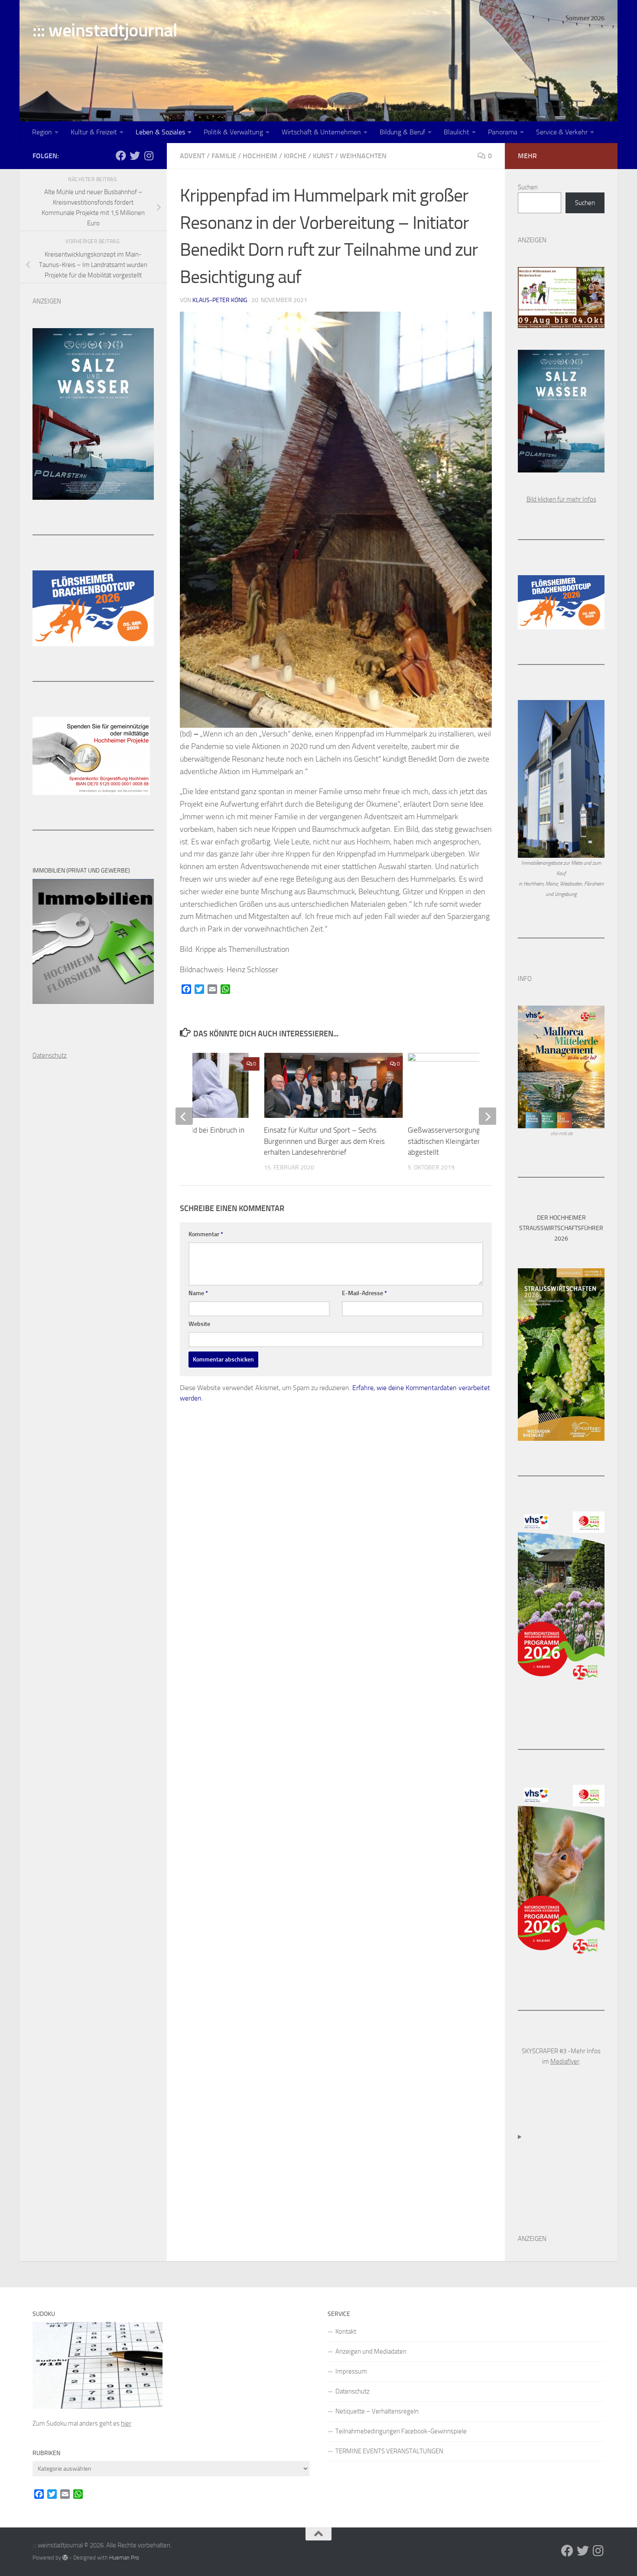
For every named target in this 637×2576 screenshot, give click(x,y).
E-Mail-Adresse (364, 1293)
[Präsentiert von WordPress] (65, 2558)
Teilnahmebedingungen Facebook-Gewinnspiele (401, 2431)
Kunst (323, 156)
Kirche (295, 156)
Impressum (351, 2371)
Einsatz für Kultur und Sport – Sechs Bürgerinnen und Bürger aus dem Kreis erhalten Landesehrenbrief (324, 1141)
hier (126, 2423)
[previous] (184, 1116)
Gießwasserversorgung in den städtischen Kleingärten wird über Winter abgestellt (472, 1141)
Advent (192, 156)
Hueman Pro (124, 2558)
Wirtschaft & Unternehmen (321, 132)
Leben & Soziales (160, 132)
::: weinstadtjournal (105, 30)
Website (199, 1324)
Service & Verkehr (562, 132)
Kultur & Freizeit (94, 132)
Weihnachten (363, 156)
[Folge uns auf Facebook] (121, 156)
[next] (487, 1116)
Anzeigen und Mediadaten (371, 2351)
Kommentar (206, 1234)
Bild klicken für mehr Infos (561, 499)
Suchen (528, 187)
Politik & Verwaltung (233, 132)
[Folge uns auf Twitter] (135, 156)
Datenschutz (353, 2391)
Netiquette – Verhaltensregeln (377, 2411)
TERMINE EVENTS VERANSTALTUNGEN (389, 2451)
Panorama (503, 132)
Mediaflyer (565, 2061)
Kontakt (346, 2332)
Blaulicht (457, 132)
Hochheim (260, 156)
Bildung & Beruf (402, 132)
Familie (224, 156)
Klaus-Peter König (220, 300)
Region (42, 132)
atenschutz (52, 1055)
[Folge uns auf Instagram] (149, 156)
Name (198, 1293)
